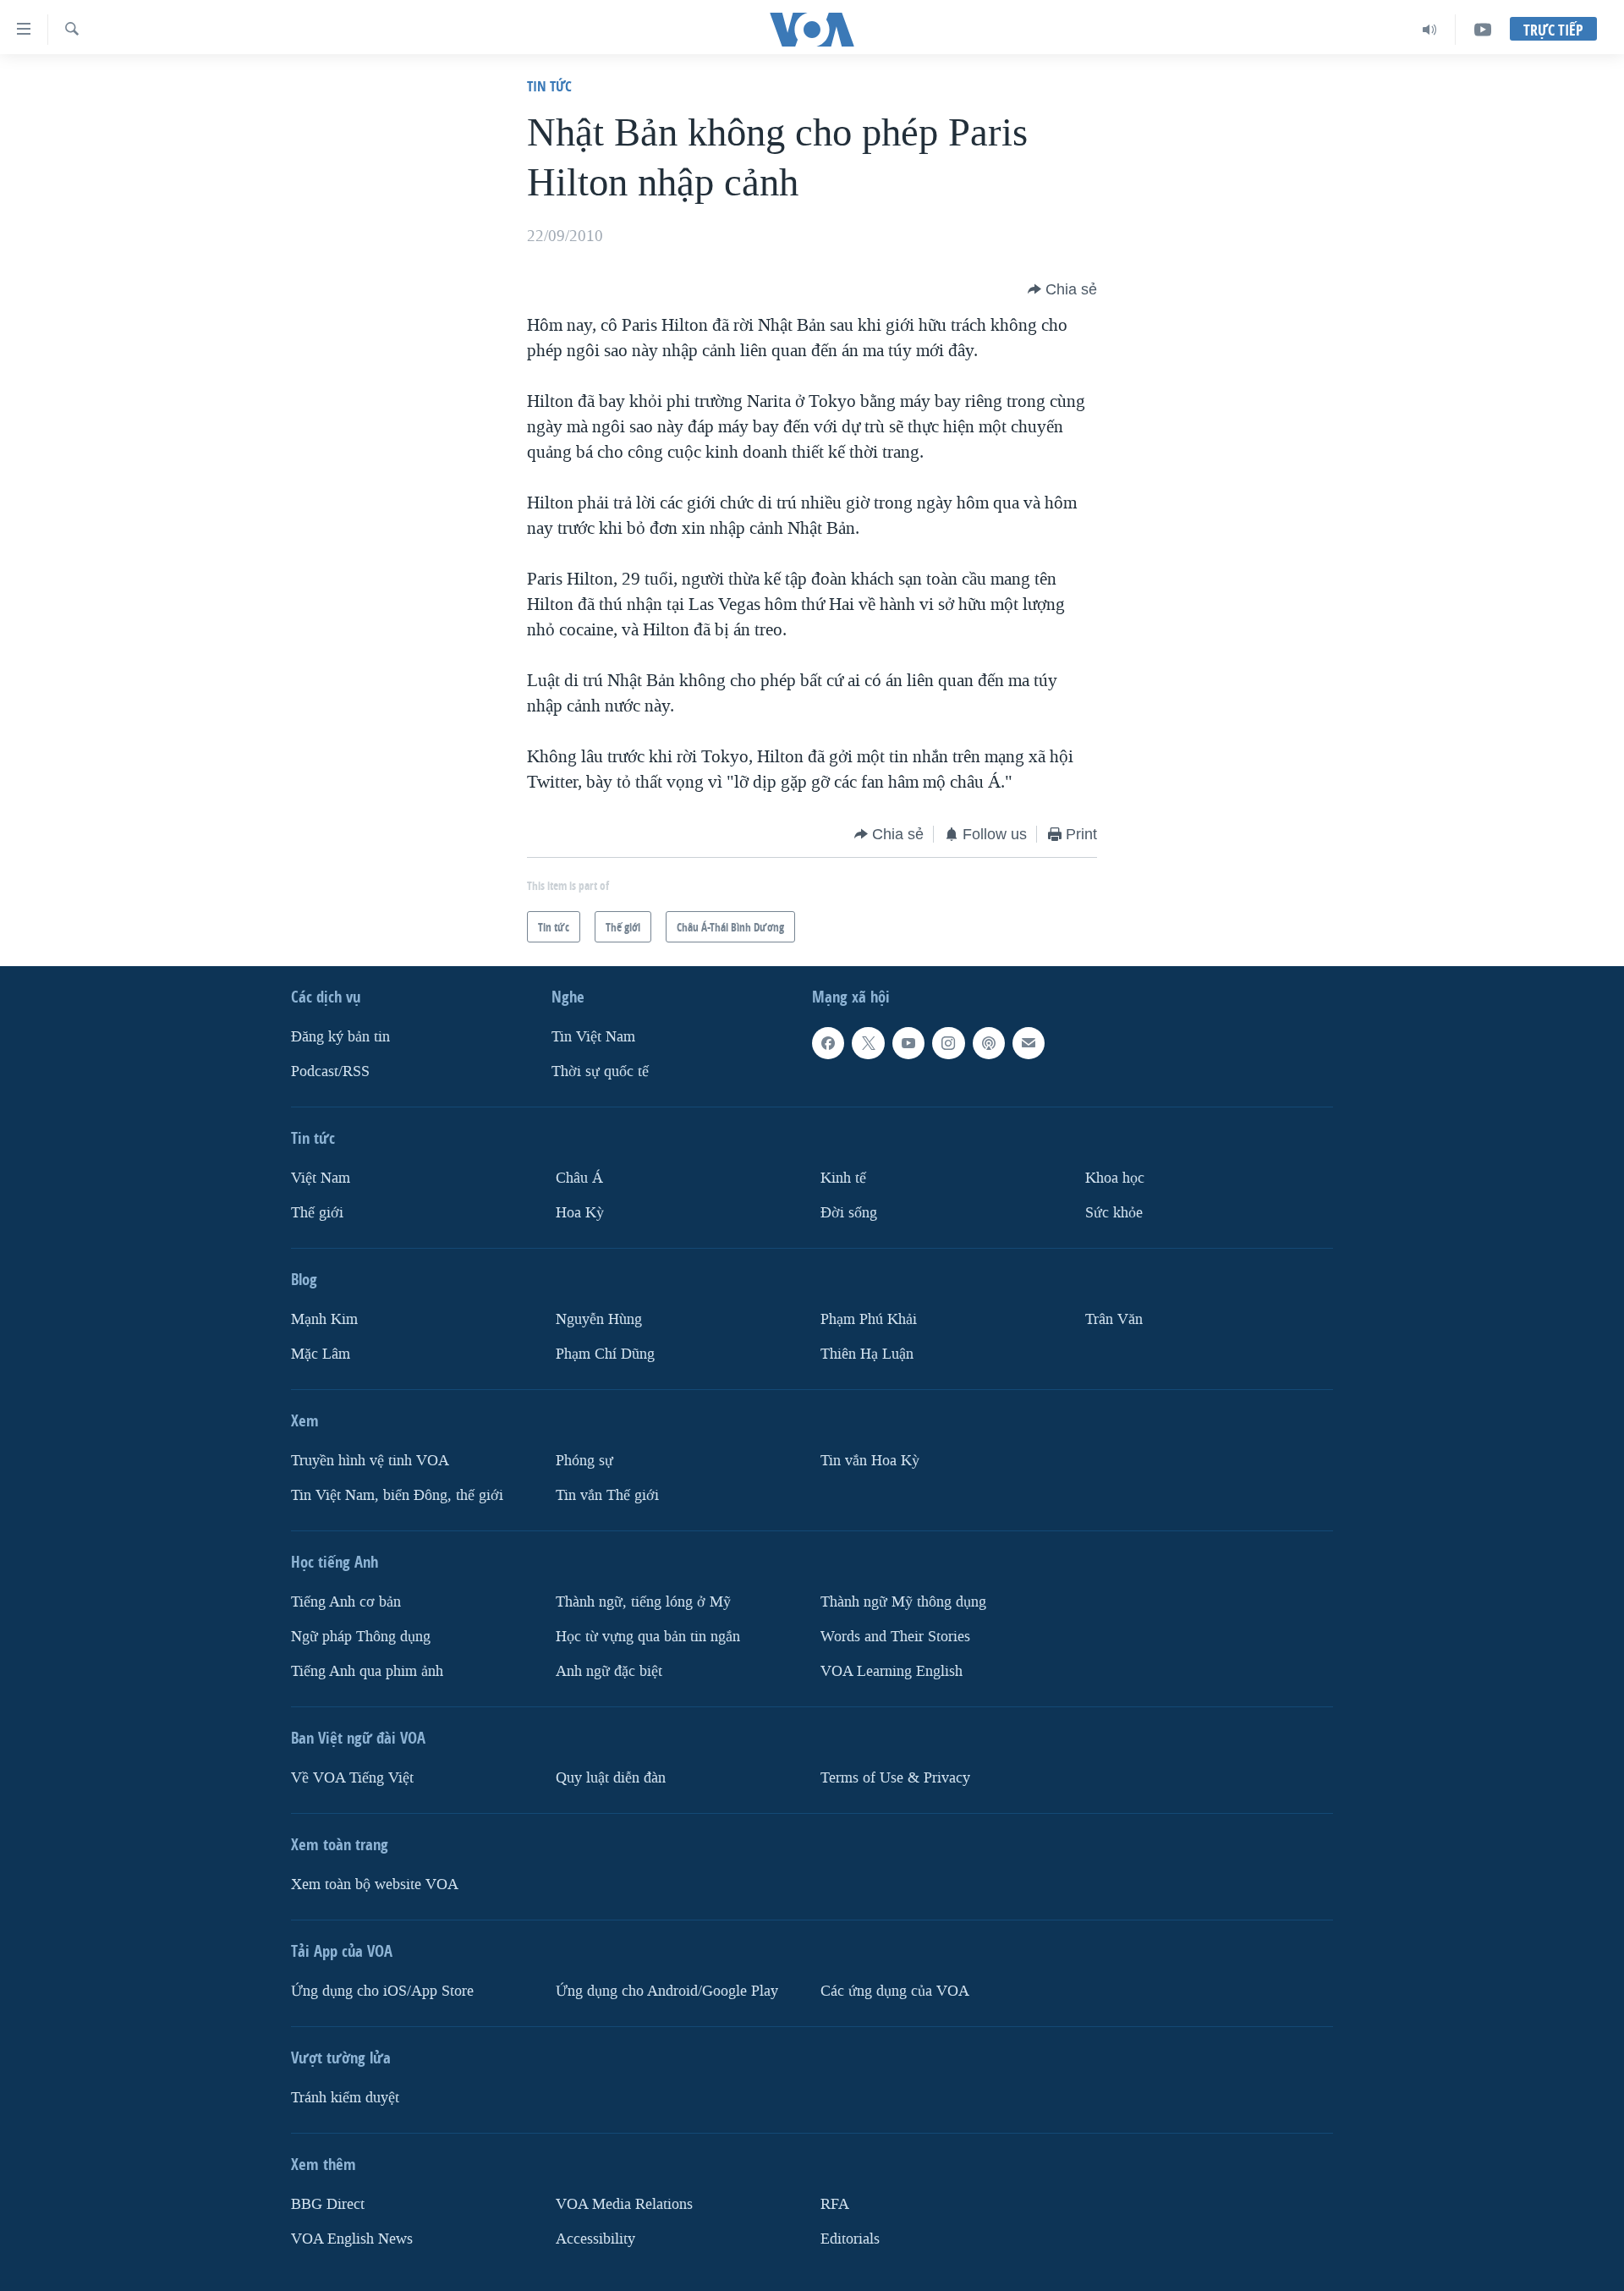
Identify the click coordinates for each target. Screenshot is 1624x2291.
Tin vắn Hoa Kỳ (870, 1461)
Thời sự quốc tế (600, 1071)
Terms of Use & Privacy (895, 1778)
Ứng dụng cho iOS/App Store (382, 1991)
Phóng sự (584, 1461)
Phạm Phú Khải (869, 1319)
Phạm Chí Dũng (605, 1354)
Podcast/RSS (330, 1071)
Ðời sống (849, 1213)
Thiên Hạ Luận (867, 1354)
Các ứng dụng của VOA (895, 1991)
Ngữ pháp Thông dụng (361, 1637)
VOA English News (352, 2239)
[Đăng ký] (1029, 1043)
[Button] (1062, 289)
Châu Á (579, 1178)
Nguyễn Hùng (599, 1319)
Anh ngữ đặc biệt (609, 1671)
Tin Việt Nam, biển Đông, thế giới (397, 1495)
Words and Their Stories (895, 1637)
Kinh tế (843, 1178)
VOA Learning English (892, 1671)
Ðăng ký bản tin (340, 1037)
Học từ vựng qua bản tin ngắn (648, 1637)
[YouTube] (1483, 30)
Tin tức (549, 86)
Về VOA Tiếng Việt (352, 1778)
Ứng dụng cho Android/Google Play (667, 1991)
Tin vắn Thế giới (607, 1495)
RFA (835, 2204)
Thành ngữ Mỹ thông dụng (903, 1602)
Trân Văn (1114, 1319)
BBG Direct (328, 2204)
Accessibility (595, 2239)
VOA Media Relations (624, 2204)
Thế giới (317, 1213)
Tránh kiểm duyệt (345, 2098)
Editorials (850, 2239)
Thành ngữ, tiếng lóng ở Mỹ (643, 1602)
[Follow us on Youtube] (908, 1043)
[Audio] (1430, 30)
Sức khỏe (1114, 1213)
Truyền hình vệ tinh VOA (370, 1461)
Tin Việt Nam (593, 1037)
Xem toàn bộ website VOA (375, 1884)
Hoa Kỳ (580, 1213)
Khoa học (1115, 1178)
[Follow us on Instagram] (948, 1043)
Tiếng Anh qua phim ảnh (367, 1671)
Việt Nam (321, 1178)
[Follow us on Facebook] (828, 1043)
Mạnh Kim (324, 1319)
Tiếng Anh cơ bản (346, 1602)
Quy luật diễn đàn (611, 1778)
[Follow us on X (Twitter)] (868, 1043)
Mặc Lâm (321, 1354)
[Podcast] (989, 1043)
